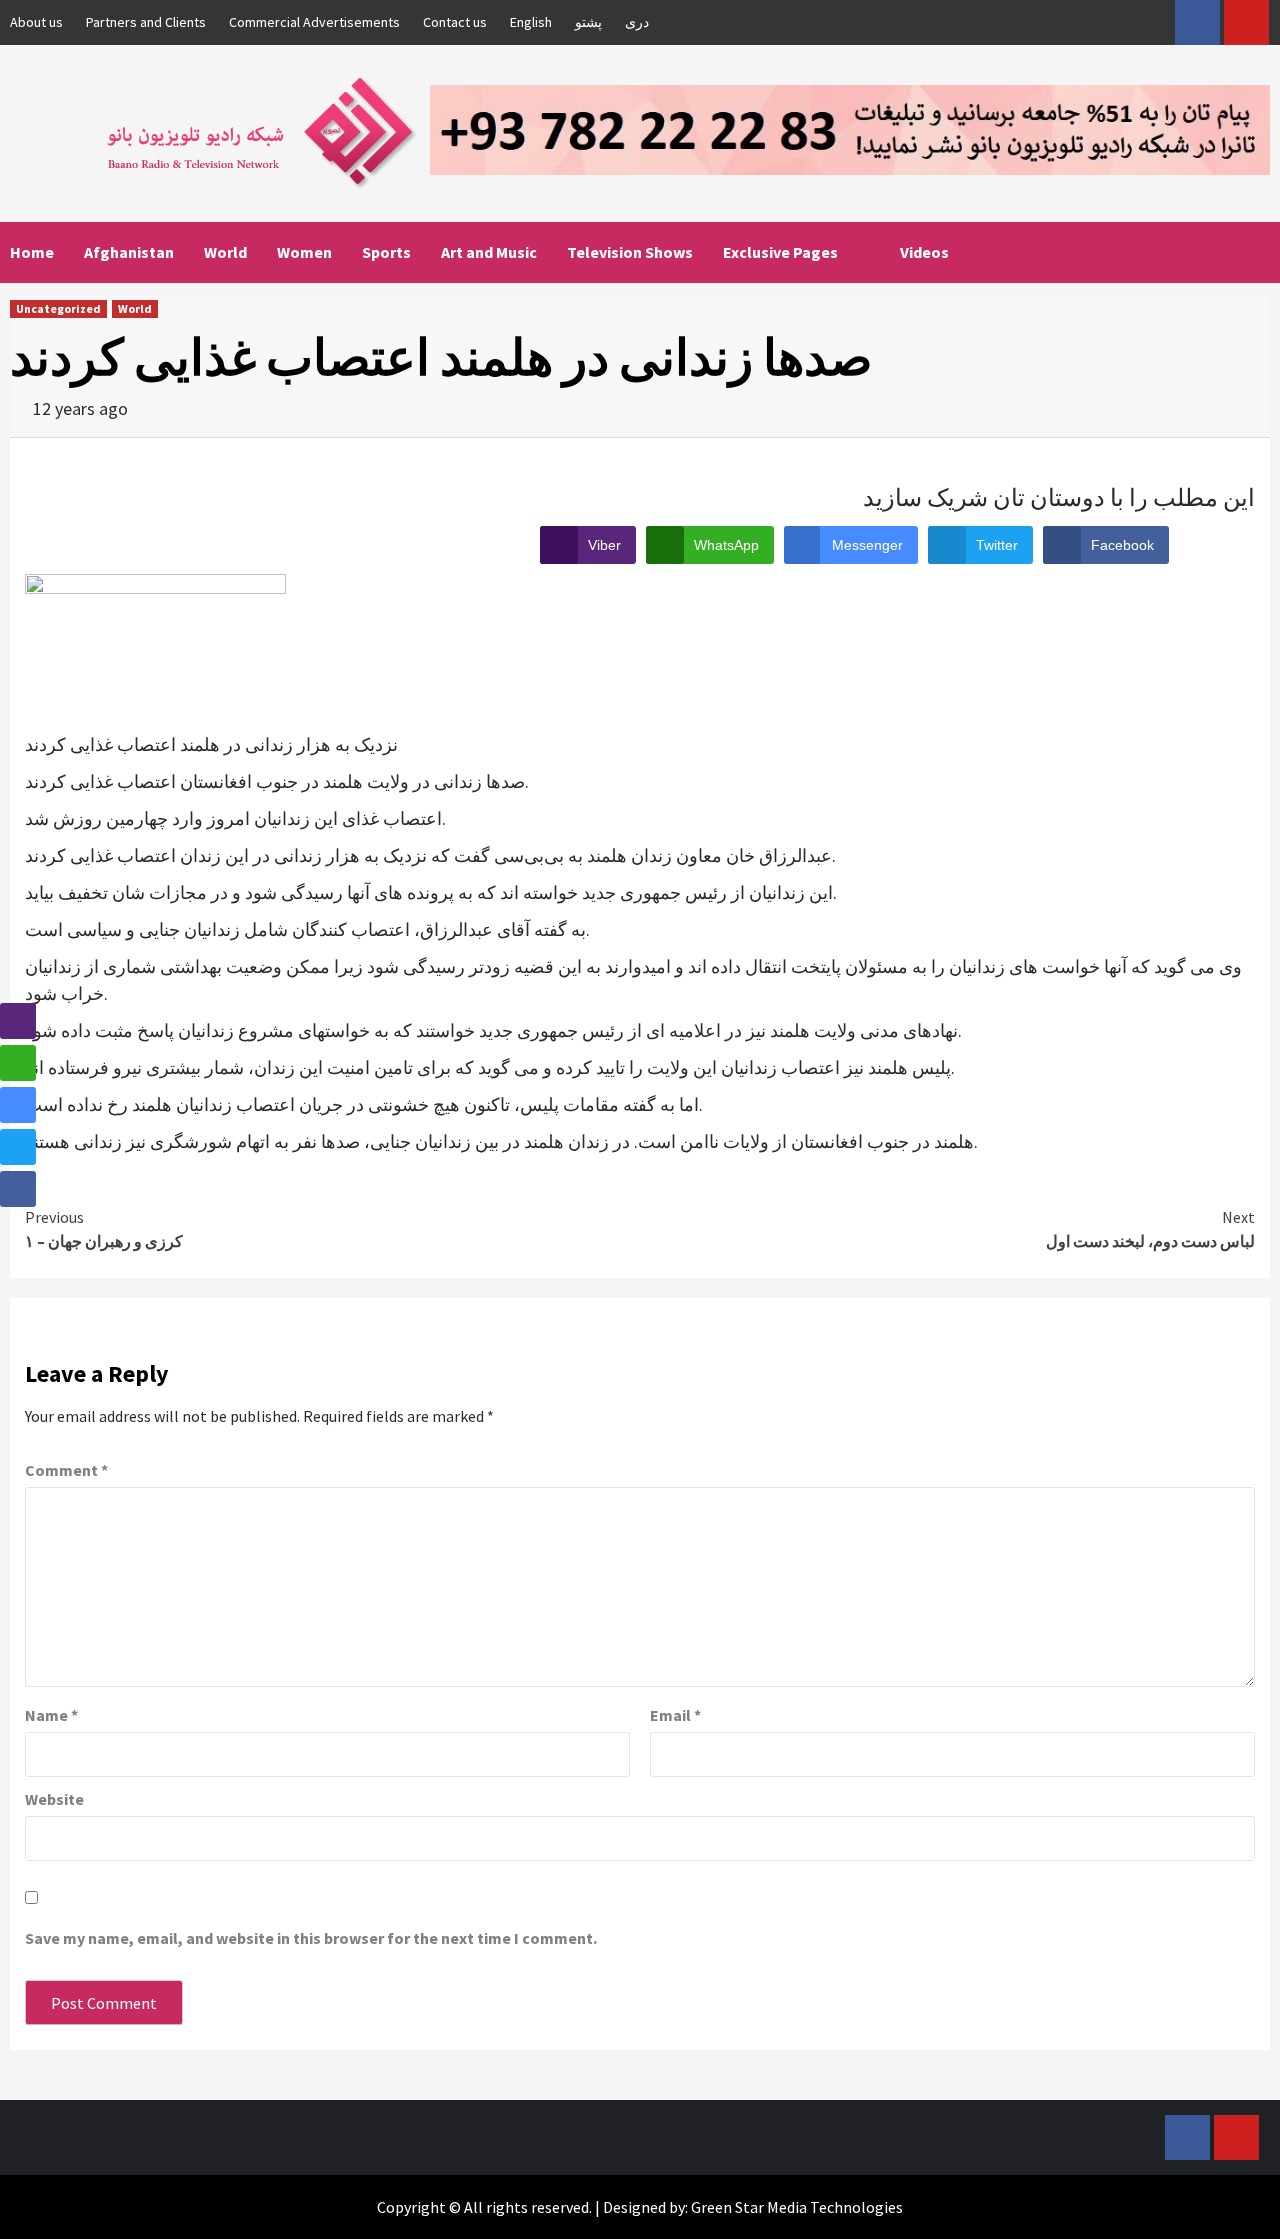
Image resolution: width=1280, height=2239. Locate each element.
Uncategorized (58, 308)
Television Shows (630, 252)
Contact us (455, 22)
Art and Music (489, 252)
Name (51, 1715)
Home (32, 252)
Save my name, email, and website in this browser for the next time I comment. (311, 1938)
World (225, 252)
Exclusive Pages (780, 252)
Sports (386, 252)
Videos (924, 252)
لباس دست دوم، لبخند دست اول (1150, 1229)
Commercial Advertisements (314, 22)
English (531, 22)
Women (304, 252)
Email (675, 1715)
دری (637, 22)
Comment (66, 1470)
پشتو (588, 22)
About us (36, 22)
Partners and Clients (146, 22)
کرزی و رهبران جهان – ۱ (104, 1229)
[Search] (1257, 252)
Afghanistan (129, 252)
